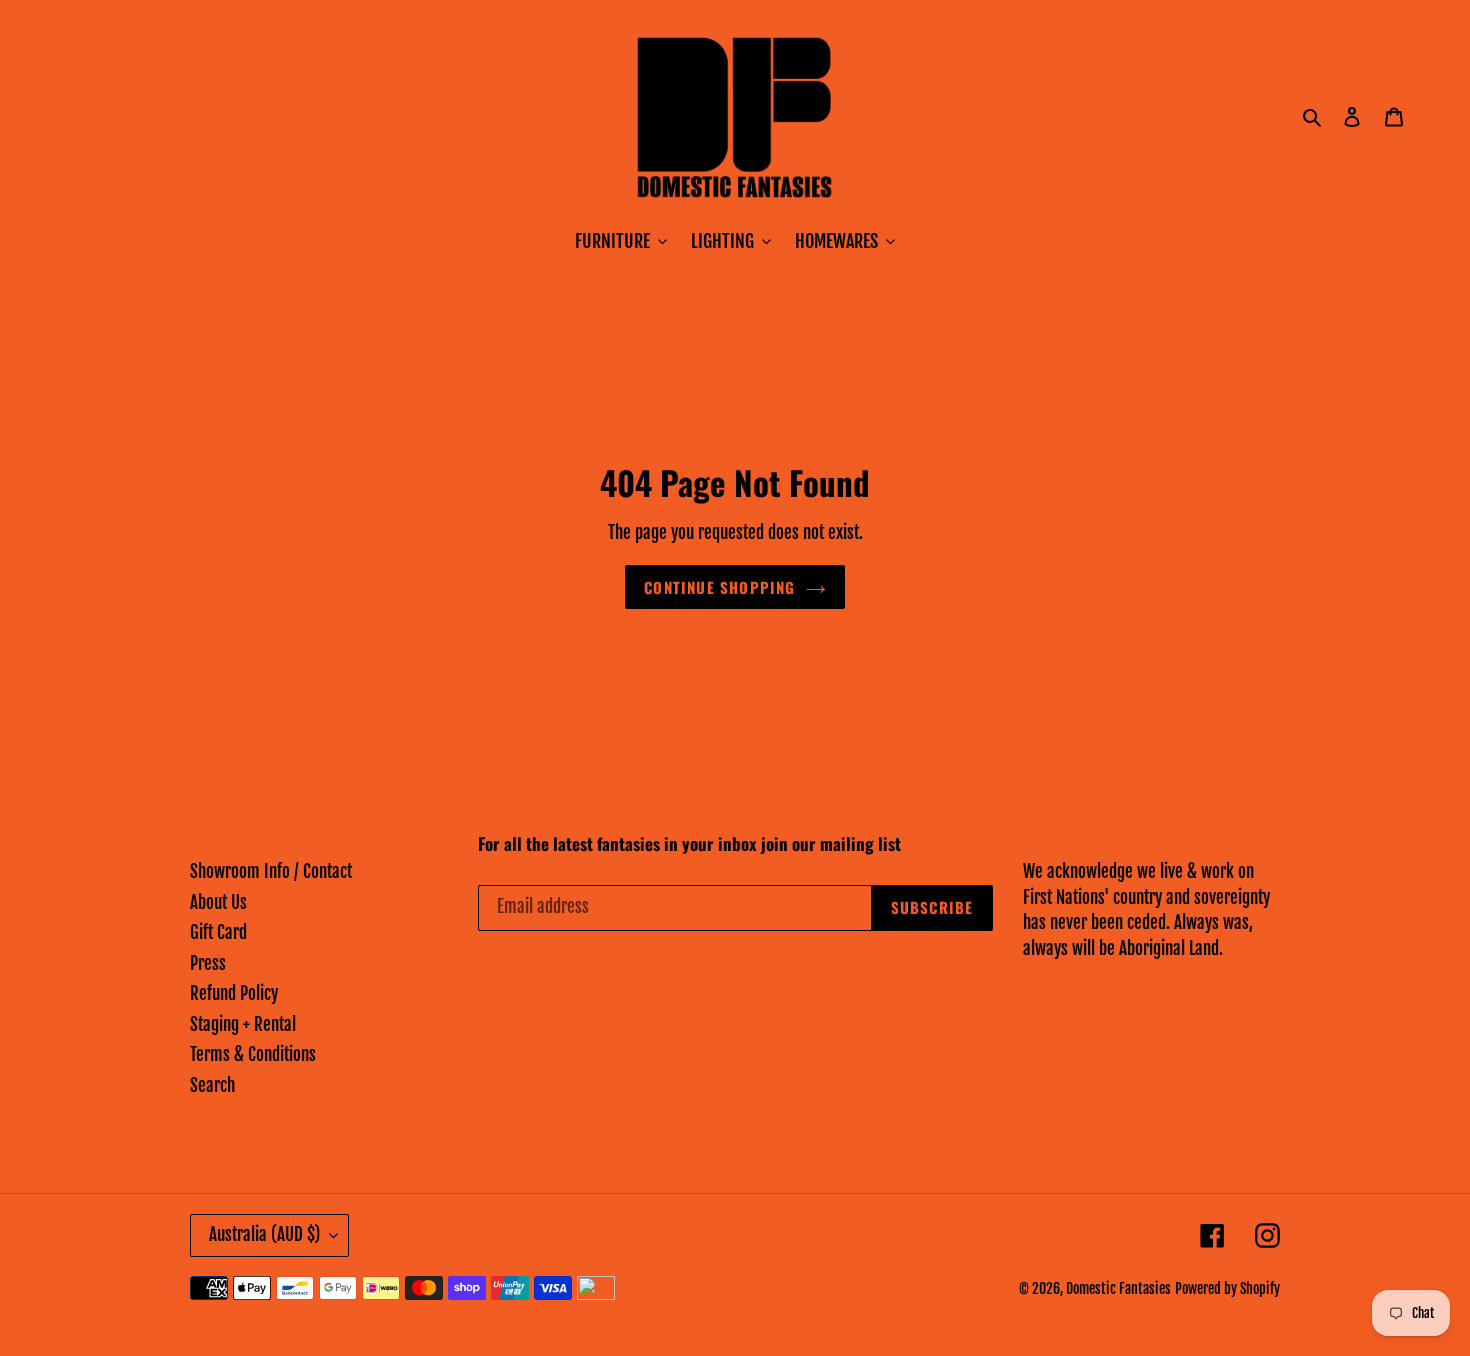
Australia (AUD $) (264, 1234)
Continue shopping (719, 587)
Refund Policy (234, 993)
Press (208, 963)
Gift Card (218, 932)
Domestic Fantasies (1118, 1288)
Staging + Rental (243, 1024)
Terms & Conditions (253, 1054)
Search (212, 1085)
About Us (218, 902)
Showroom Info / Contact (271, 871)
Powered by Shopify (1227, 1288)
